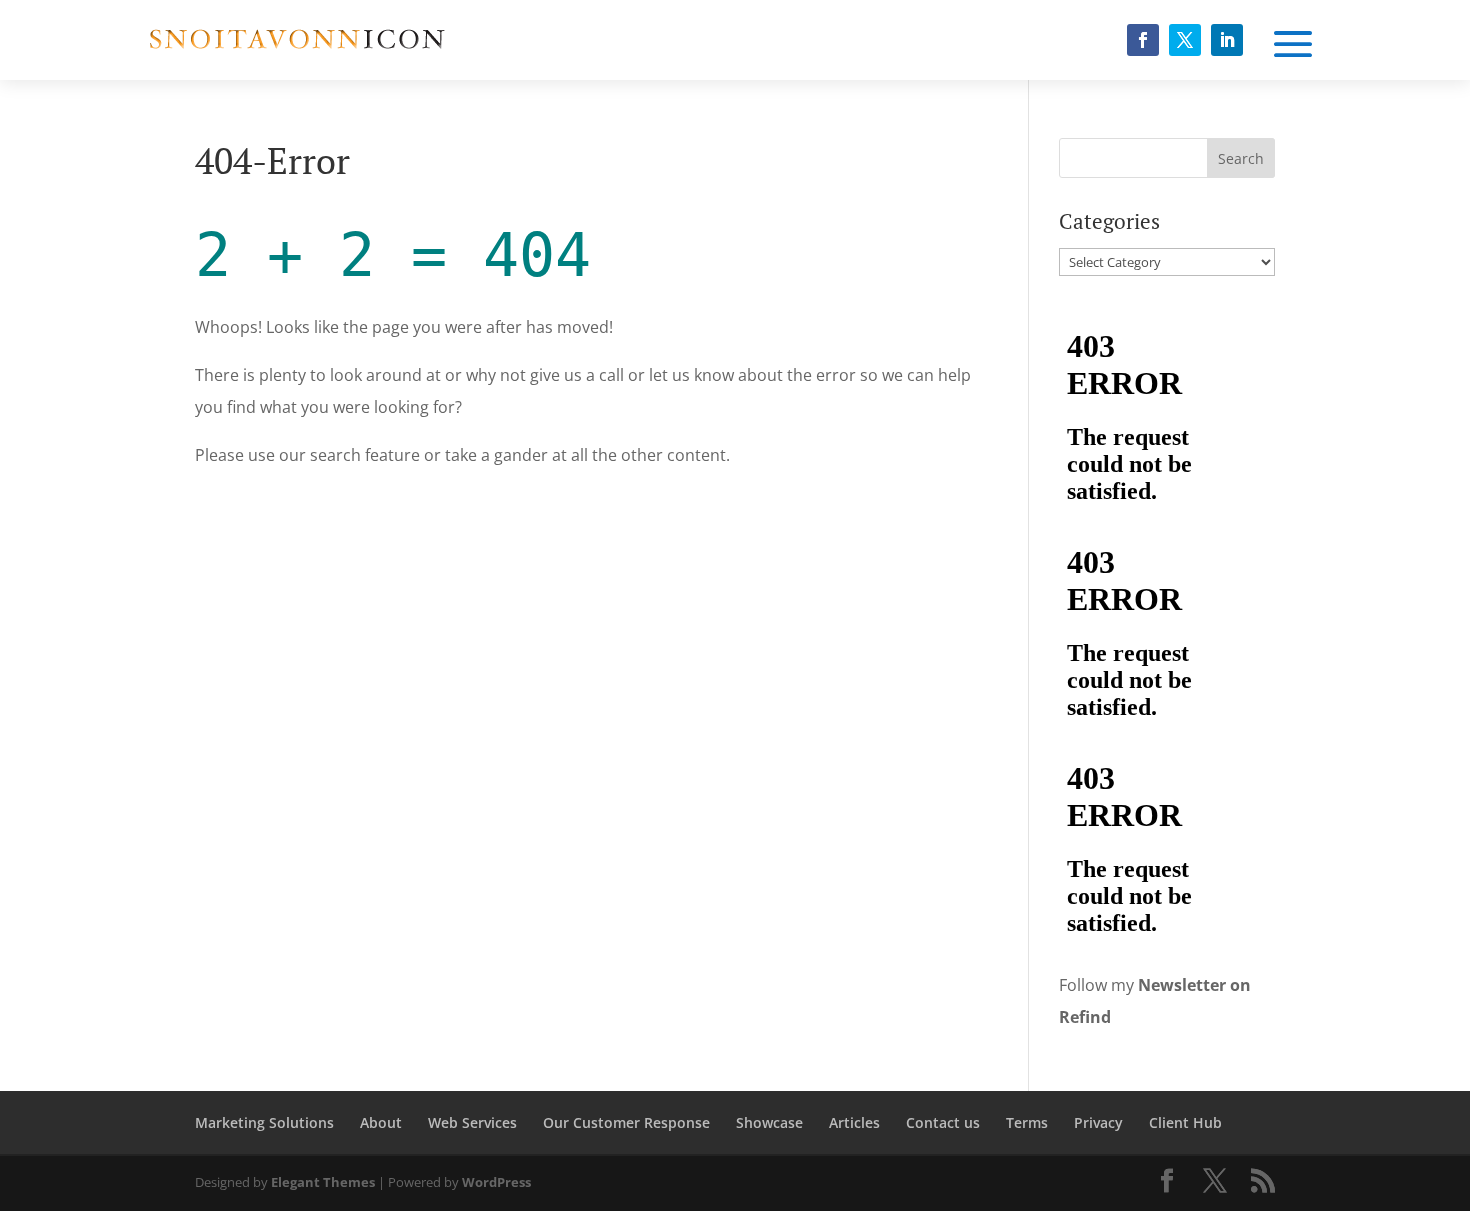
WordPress (496, 1182)
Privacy (1098, 1122)
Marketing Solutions (264, 1122)
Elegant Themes (323, 1182)
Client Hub (1185, 1122)
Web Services (472, 1122)
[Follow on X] (1185, 40)
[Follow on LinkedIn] (1227, 40)
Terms (1027, 1122)
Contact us (943, 1122)
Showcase (769, 1122)
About (381, 1122)
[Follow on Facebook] (1143, 40)
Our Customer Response (626, 1122)
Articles (854, 1122)
